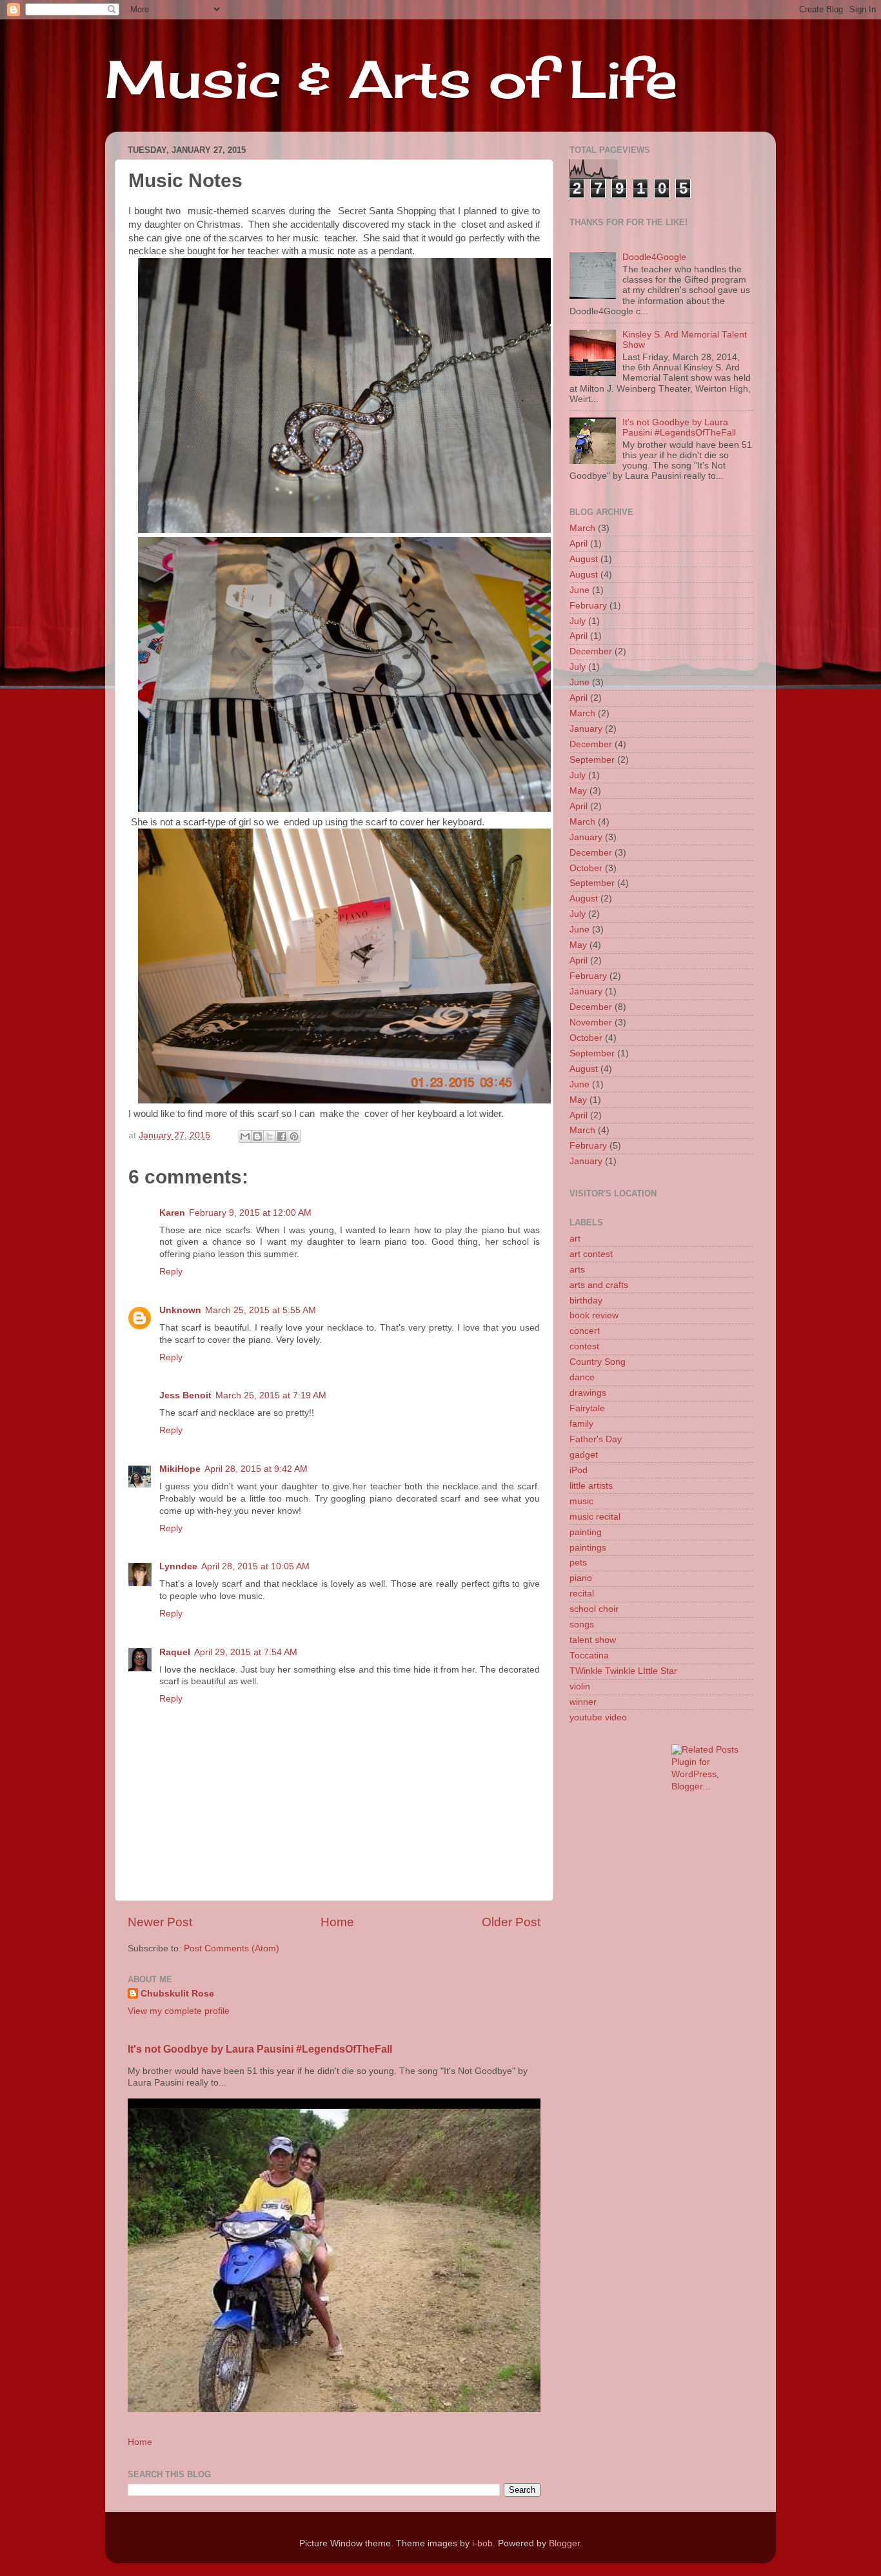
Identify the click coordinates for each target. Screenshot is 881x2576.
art (575, 1239)
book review (594, 1315)
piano (581, 1578)
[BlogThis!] (257, 1136)
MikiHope (180, 1469)
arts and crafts (599, 1285)
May (578, 791)
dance (582, 1377)
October (586, 868)
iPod (579, 1470)
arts (577, 1270)
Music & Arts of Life (391, 79)
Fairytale (587, 1408)
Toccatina (589, 1655)
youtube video (598, 1717)
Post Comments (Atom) (232, 1948)
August (584, 559)
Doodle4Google (654, 257)
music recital (595, 1517)
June (579, 590)
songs (582, 1625)
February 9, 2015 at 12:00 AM (250, 1213)
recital (582, 1594)
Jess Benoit (185, 1395)
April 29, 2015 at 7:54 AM (246, 1652)
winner (583, 1702)
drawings (588, 1393)
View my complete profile (179, 2011)
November (591, 1022)
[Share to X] (270, 1136)
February (588, 606)
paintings (588, 1548)
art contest (591, 1254)
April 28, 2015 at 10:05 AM (255, 1566)
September (592, 760)
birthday (586, 1301)
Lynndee (178, 1566)
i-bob (482, 2543)
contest (584, 1346)
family (581, 1424)
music (581, 1501)
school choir (594, 1609)
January (586, 729)
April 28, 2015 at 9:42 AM (256, 1469)
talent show (593, 1640)
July (578, 621)
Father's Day (596, 1439)
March (582, 528)
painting (586, 1532)
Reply (171, 1272)
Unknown (180, 1310)
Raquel (175, 1652)
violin (580, 1686)
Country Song (598, 1362)
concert (585, 1331)
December (591, 651)
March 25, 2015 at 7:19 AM (271, 1395)
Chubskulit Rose (177, 1994)
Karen (172, 1213)
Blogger (564, 2543)
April (579, 544)
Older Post (511, 1922)
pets (578, 1563)
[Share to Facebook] (282, 1136)
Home (337, 1922)
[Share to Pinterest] (294, 1136)
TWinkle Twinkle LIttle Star (623, 1671)
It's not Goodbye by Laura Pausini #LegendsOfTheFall (260, 2049)
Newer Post (160, 1922)
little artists (591, 1486)
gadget (584, 1455)
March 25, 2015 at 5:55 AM (261, 1310)
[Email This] (245, 1136)
